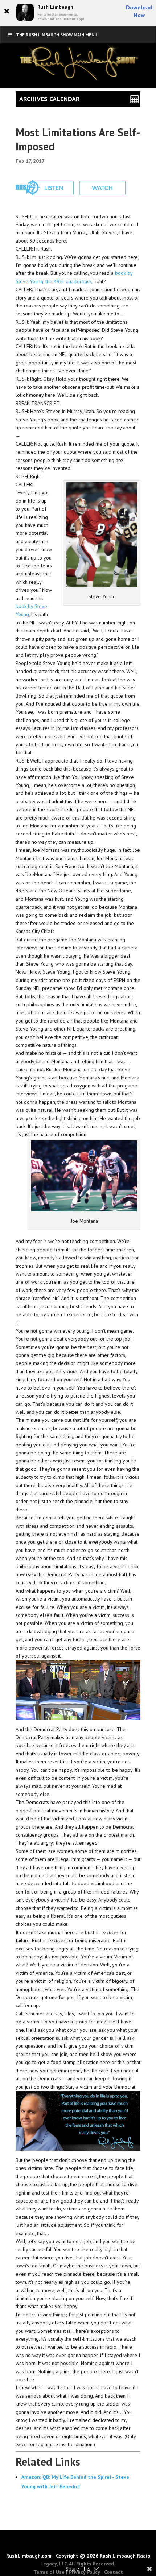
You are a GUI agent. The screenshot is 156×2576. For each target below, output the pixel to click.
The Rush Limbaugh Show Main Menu (57, 35)
